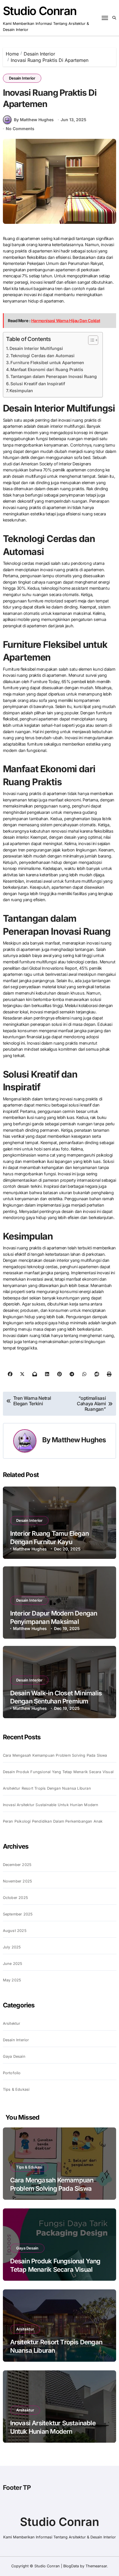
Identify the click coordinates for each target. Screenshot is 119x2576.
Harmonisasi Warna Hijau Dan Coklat (66, 321)
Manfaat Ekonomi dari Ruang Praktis (47, 369)
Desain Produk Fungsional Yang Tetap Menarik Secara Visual (58, 1772)
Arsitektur (12, 2023)
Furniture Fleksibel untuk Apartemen (47, 363)
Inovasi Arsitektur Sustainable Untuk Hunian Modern (51, 1805)
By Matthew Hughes (34, 120)
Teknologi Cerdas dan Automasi (42, 356)
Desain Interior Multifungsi (36, 348)
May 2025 (12, 1980)
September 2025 (18, 1914)
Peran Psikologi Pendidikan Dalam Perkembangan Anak (53, 1821)
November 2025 (18, 1881)
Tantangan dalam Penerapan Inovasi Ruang (54, 376)
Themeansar (96, 2566)
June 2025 (13, 1964)
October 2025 (15, 1898)
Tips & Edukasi (16, 2089)
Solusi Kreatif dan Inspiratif (38, 384)
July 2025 (12, 1947)
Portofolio (12, 2073)
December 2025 (17, 1865)
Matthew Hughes (79, 1440)
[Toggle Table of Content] (90, 340)
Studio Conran (40, 11)
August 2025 (15, 1931)
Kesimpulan (21, 391)
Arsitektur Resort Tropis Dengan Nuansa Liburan (47, 1788)
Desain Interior (22, 78)
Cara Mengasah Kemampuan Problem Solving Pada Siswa (55, 1755)
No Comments (20, 129)
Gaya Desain (14, 2056)
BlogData (71, 2566)
